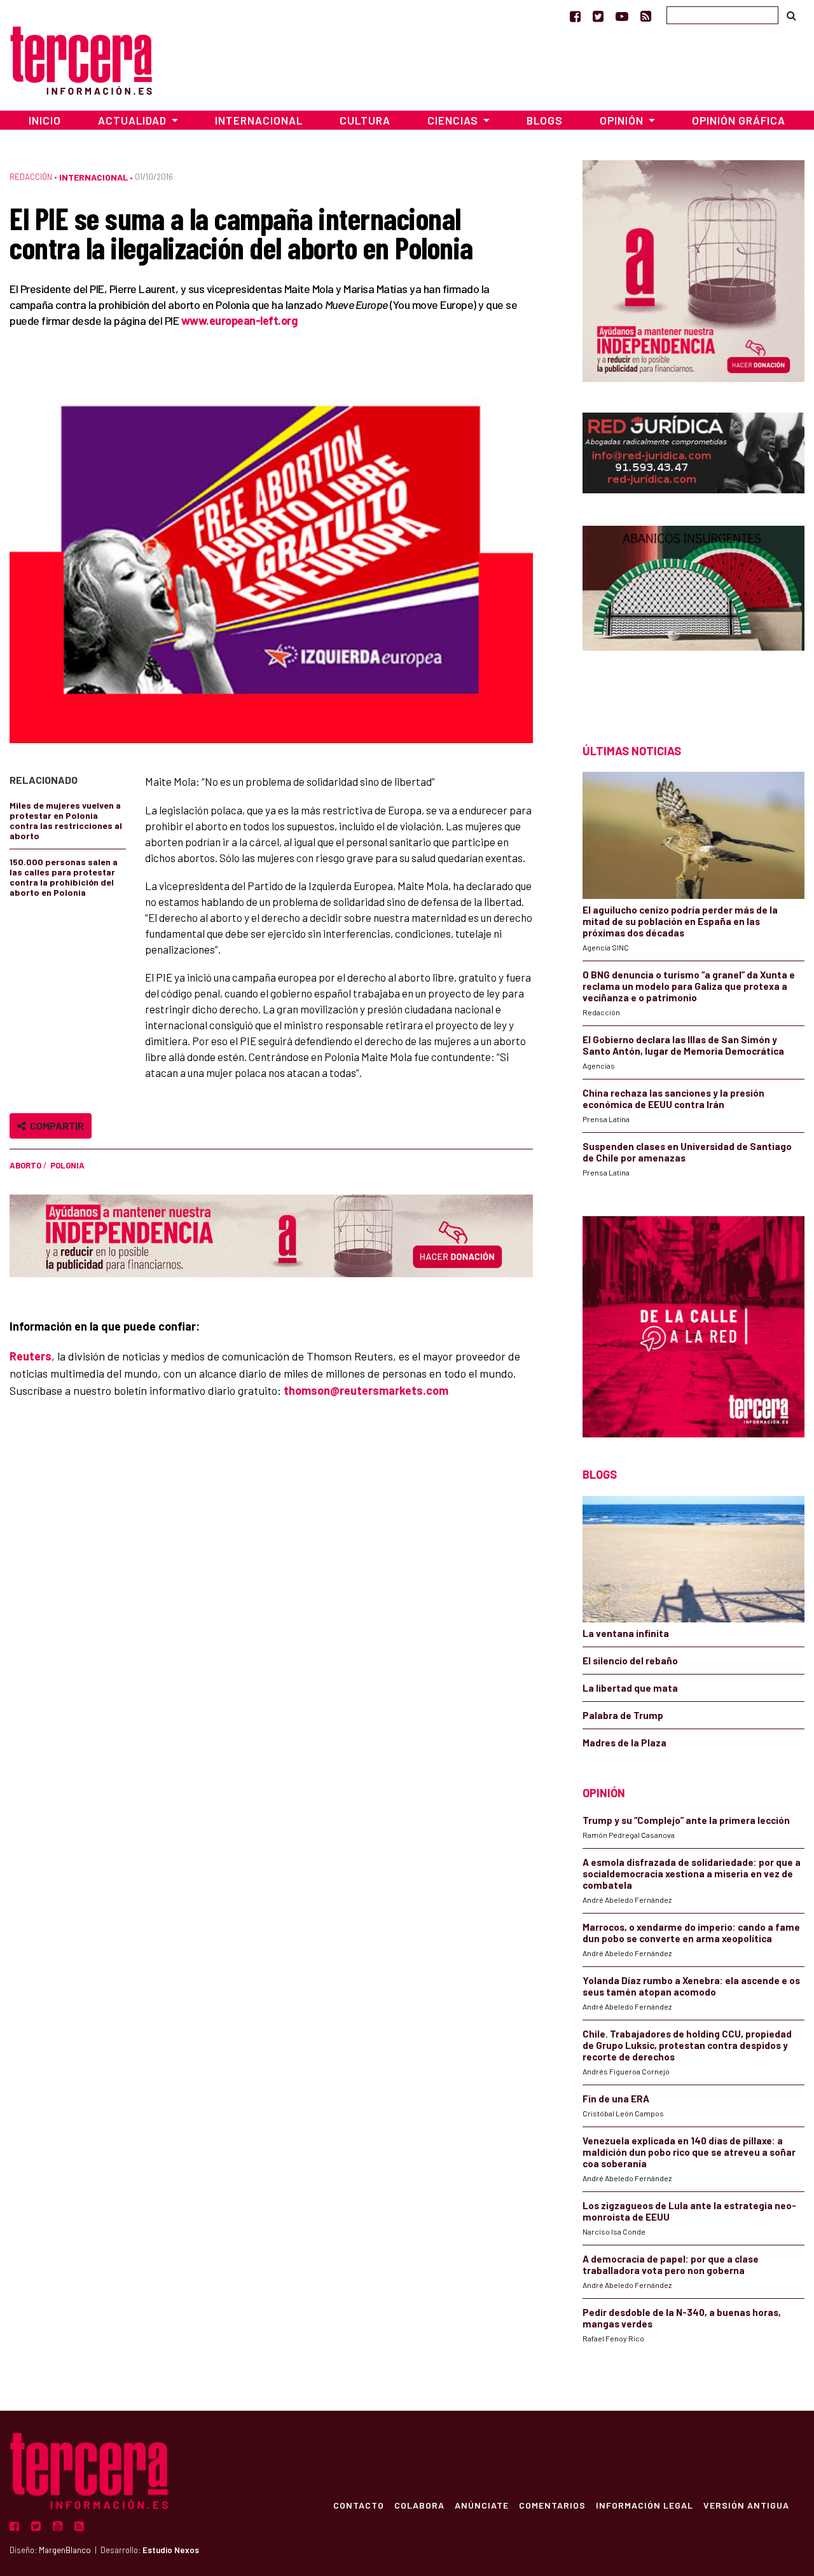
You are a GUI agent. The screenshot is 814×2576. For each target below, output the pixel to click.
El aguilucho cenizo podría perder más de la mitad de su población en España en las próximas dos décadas (680, 921)
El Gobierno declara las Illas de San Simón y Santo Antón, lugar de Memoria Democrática (683, 1045)
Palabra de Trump (623, 1715)
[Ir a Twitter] (598, 16)
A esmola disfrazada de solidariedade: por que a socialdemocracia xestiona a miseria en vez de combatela (692, 1874)
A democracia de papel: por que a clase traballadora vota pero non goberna (671, 2264)
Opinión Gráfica (739, 120)
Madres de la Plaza (624, 1743)
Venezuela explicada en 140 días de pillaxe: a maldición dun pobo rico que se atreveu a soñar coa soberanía (689, 2152)
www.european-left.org (239, 320)
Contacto (359, 2505)
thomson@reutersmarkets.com (366, 1390)
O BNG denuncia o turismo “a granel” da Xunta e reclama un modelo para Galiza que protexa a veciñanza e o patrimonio (689, 986)
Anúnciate (482, 2505)
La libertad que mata (630, 1688)
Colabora (419, 2505)
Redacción (31, 177)
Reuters (31, 1356)
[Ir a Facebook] (575, 16)
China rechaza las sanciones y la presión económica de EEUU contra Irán (673, 1099)
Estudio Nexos (171, 2550)
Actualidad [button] (134, 120)
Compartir (55, 1126)
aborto (25, 1165)
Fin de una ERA (616, 2099)
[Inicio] (81, 59)
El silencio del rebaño (630, 1661)
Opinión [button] (623, 120)
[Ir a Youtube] (622, 16)
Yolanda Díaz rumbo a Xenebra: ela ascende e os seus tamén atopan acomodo (691, 1986)
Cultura (365, 120)
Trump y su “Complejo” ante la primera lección (686, 1820)
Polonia (67, 1165)
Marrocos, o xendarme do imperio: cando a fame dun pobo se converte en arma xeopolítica (691, 1933)
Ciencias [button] (454, 120)
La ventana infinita (626, 1633)
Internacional (259, 120)
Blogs (545, 120)
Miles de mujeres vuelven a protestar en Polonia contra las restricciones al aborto (66, 820)
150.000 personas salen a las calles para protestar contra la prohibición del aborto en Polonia (64, 877)
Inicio (45, 120)
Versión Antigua (746, 2505)
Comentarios (552, 2505)
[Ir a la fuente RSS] (646, 16)
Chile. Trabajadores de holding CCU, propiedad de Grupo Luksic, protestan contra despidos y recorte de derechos (687, 2045)
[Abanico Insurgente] (693, 612)
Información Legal (645, 2505)
